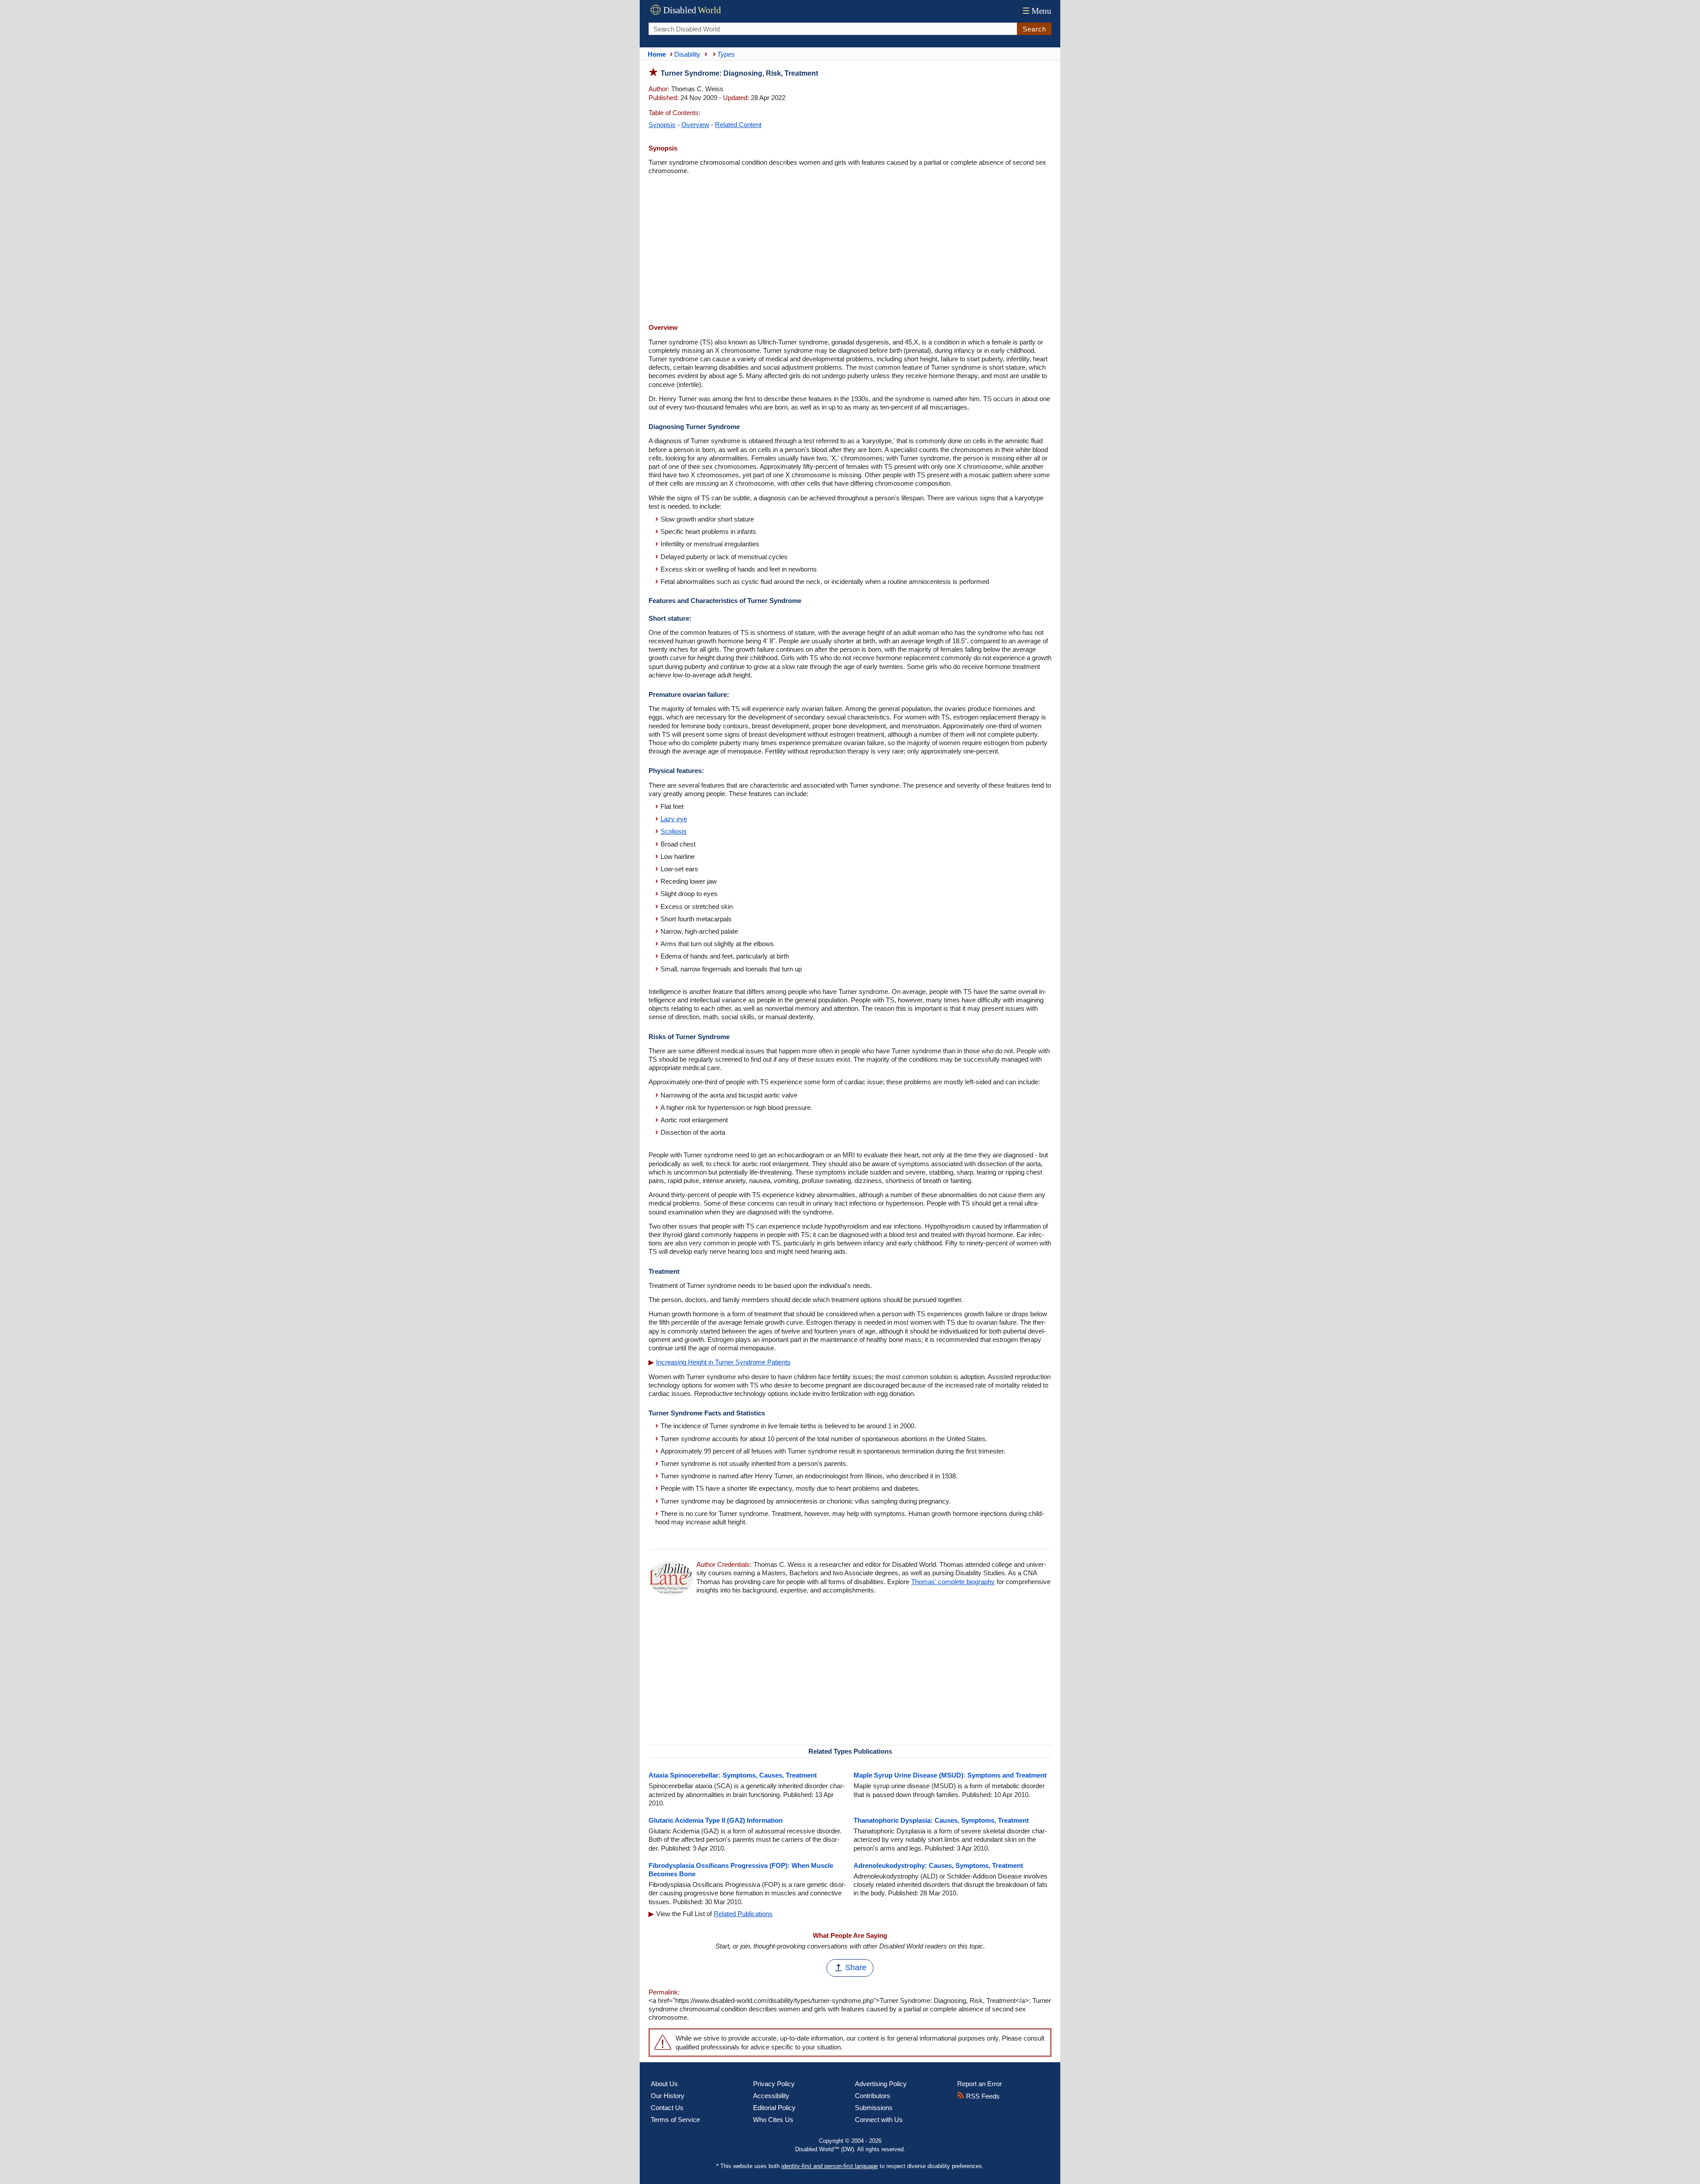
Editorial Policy (774, 2108)
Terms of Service (675, 2120)
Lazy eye (674, 819)
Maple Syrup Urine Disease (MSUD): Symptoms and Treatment (950, 1775)
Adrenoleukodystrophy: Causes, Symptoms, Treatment (938, 1865)
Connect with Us (879, 2120)
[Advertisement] (850, 250)
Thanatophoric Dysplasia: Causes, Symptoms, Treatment (941, 1820)
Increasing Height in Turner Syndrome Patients (723, 1362)
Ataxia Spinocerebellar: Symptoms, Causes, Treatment (733, 1775)
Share (856, 1968)
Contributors (873, 2096)
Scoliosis (674, 831)
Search (1034, 29)
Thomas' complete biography (953, 1582)
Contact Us (667, 2108)
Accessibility (771, 2096)
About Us (664, 2084)
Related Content (738, 125)
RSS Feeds (982, 2096)
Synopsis (662, 125)
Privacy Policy (774, 2084)
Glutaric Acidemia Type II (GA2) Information (716, 1820)
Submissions (874, 2108)
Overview (695, 125)
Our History (668, 2096)
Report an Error (979, 2084)
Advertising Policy (881, 2084)
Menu (1037, 11)
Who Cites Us (773, 2120)
